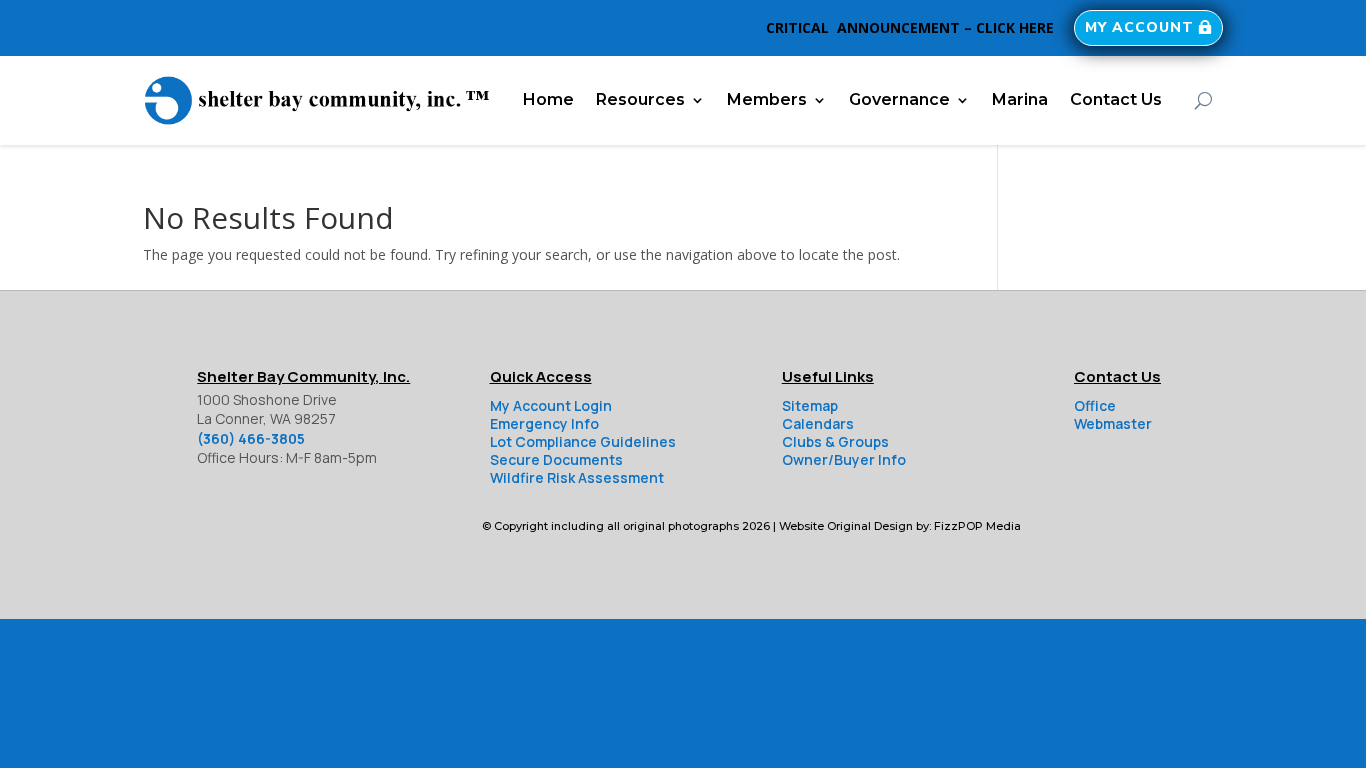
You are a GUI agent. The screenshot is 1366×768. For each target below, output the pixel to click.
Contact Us (1116, 99)
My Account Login (551, 405)
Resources (640, 99)
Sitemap (810, 405)
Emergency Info (544, 423)
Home (548, 99)
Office (1095, 405)
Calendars (818, 423)
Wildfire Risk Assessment (577, 477)
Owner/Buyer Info (844, 459)
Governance (899, 99)
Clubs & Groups (835, 441)
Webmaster (1113, 423)
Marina (1020, 99)
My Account (1139, 27)
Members (767, 99)
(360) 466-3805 (251, 438)
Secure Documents (556, 459)
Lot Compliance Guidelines (583, 441)
